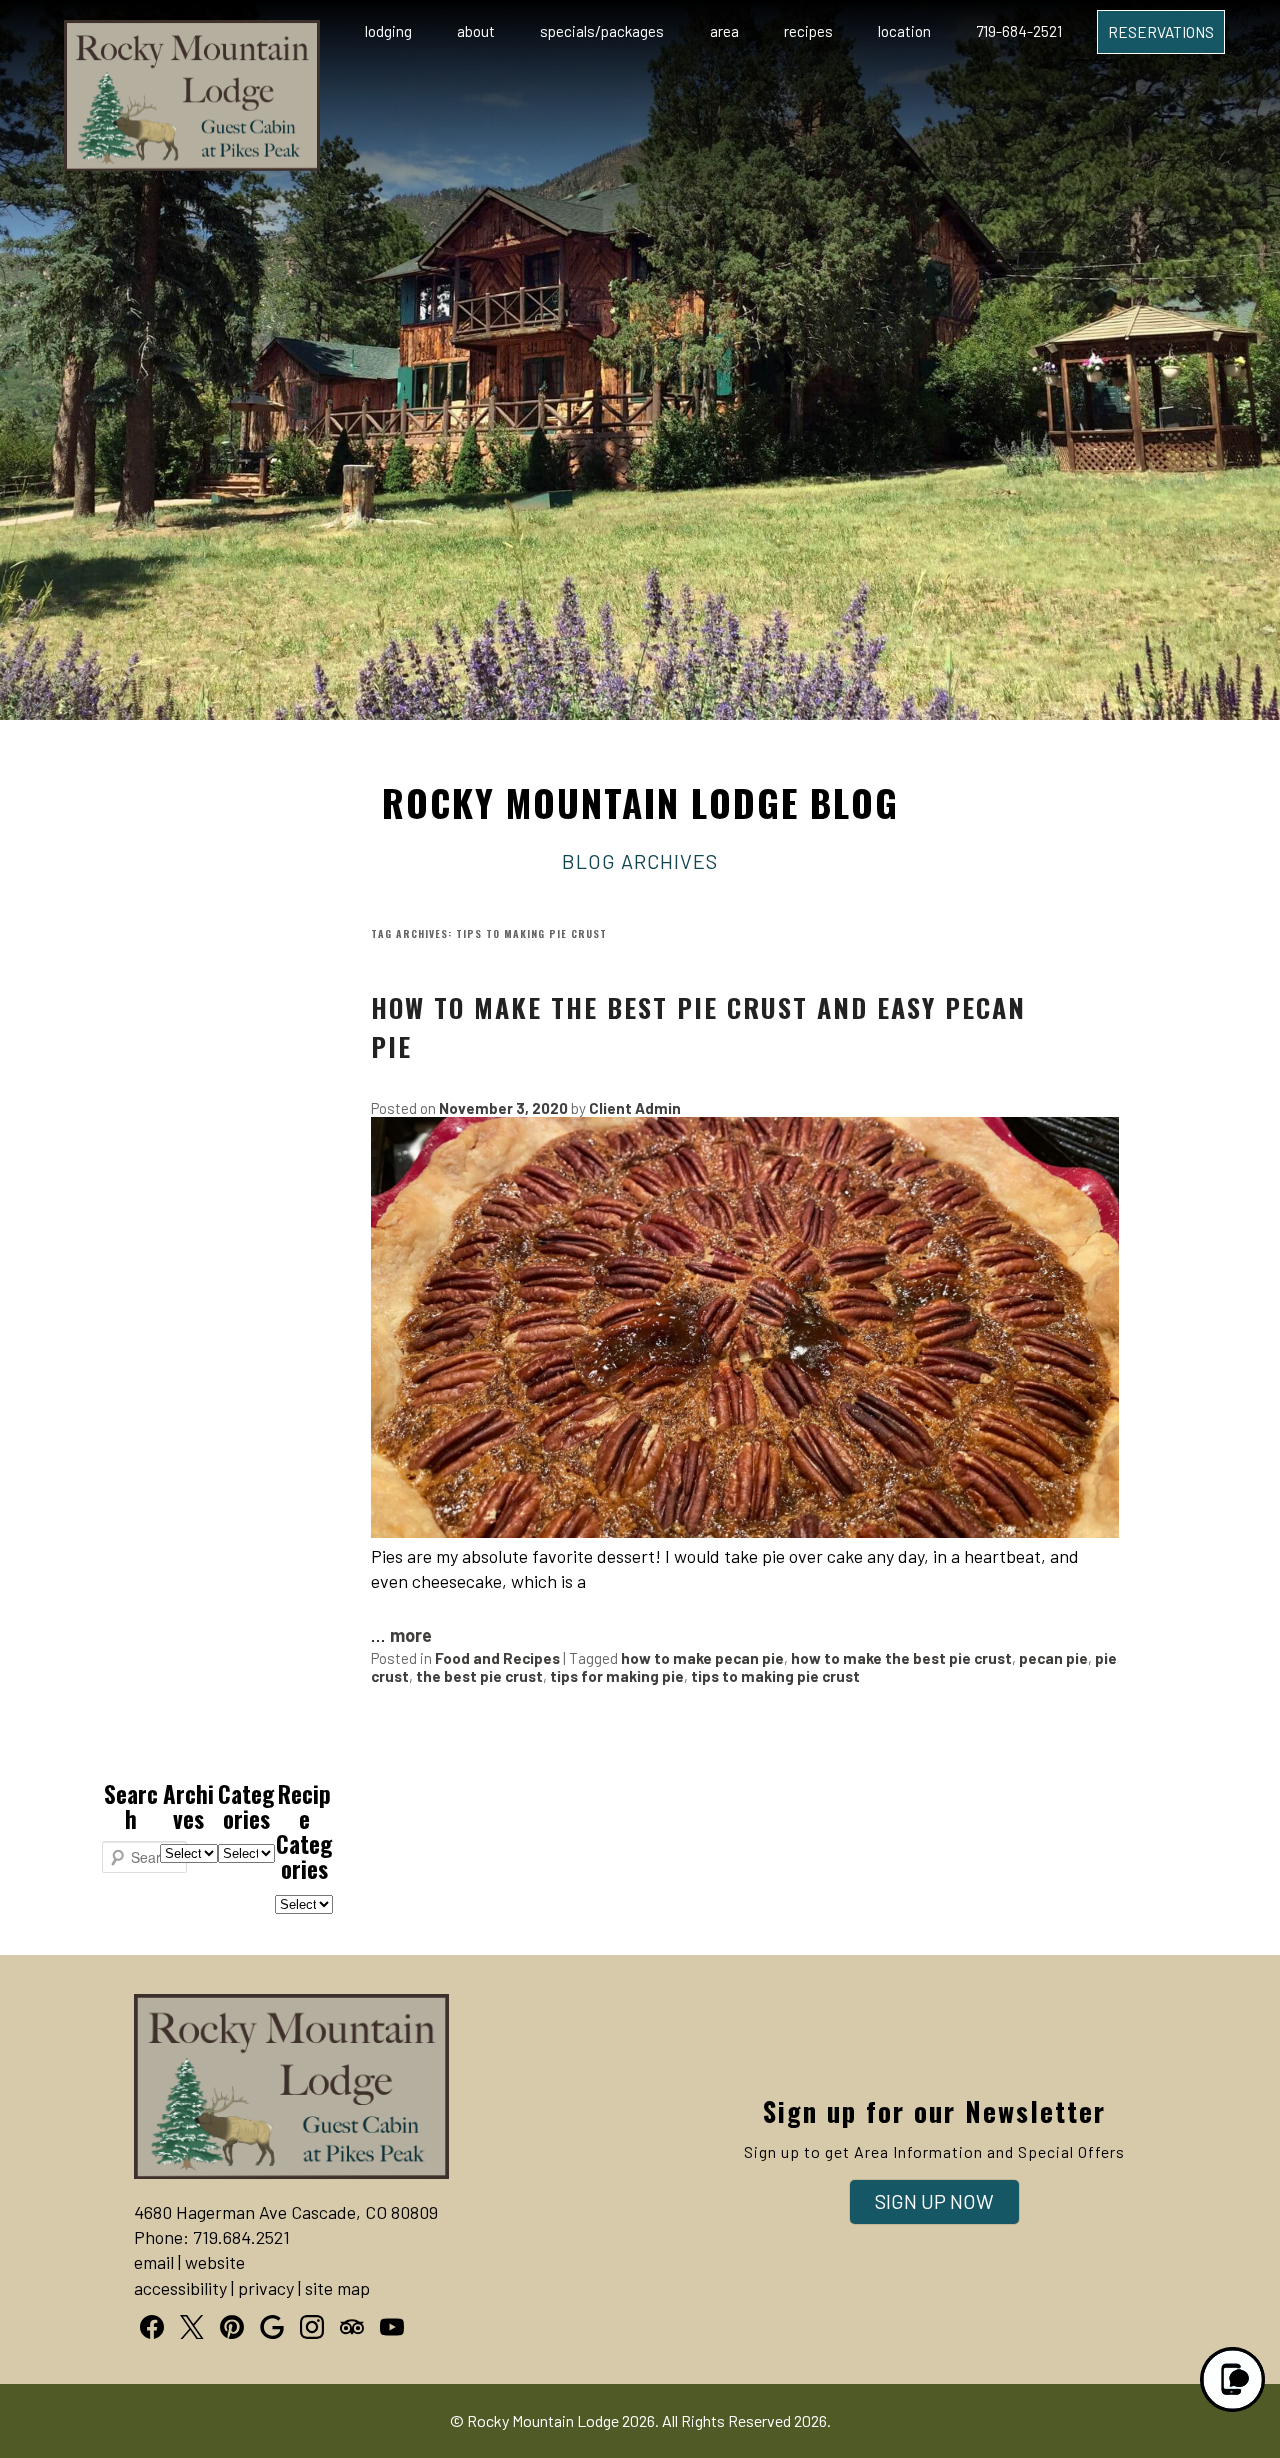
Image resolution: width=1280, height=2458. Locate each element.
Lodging (388, 31)
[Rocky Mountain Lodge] (192, 164)
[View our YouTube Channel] (392, 2327)
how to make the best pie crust (901, 1658)
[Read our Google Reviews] (272, 2327)
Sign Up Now (934, 2201)
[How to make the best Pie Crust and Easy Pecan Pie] (745, 1531)
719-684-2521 (1019, 31)
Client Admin (635, 1108)
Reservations (1161, 32)
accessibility (180, 2288)
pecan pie (1053, 1658)
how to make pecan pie (702, 1658)
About (476, 31)
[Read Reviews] (352, 2327)
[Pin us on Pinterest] (232, 2327)
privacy (266, 2288)
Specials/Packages (602, 31)
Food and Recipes (497, 1658)
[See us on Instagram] (312, 2327)
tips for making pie (617, 1676)
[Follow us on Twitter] (192, 2327)
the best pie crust (479, 1676)
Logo (160, 32)
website (215, 2262)
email (154, 2262)
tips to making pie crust (775, 1676)
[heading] (640, 830)
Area (724, 31)
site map (337, 2288)
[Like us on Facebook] (152, 2327)
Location (904, 31)
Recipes (808, 31)
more (411, 1635)
